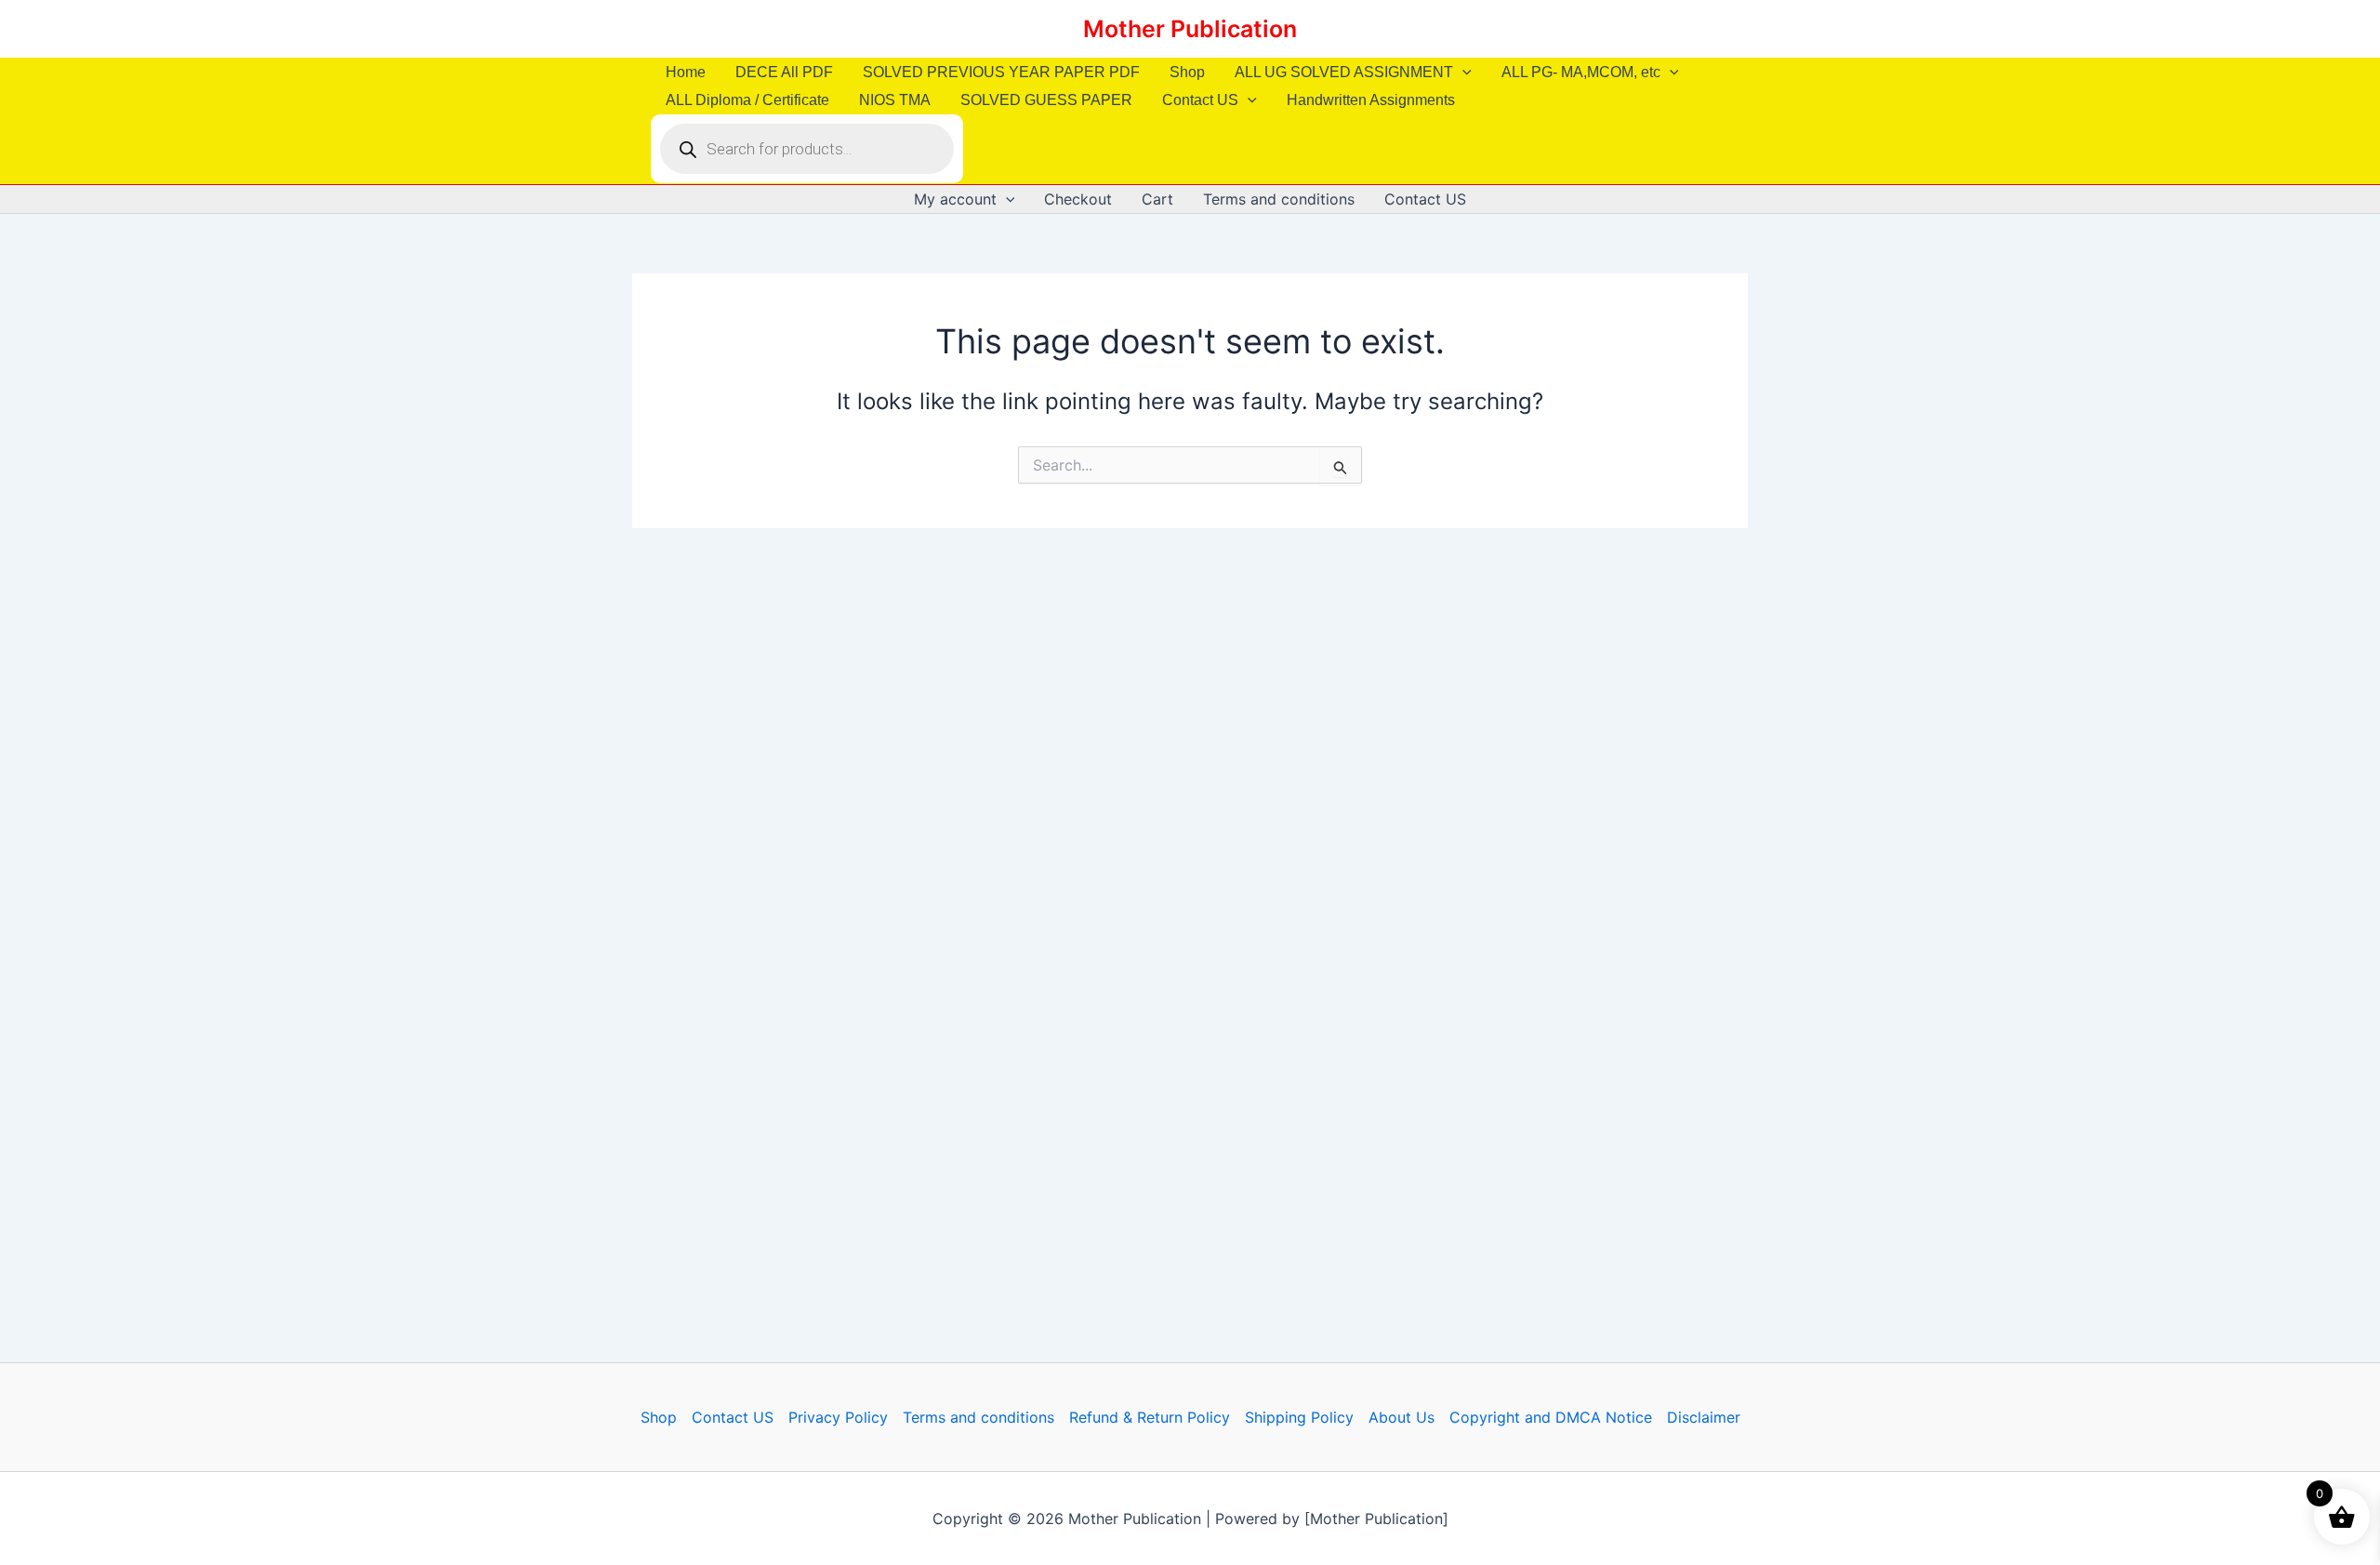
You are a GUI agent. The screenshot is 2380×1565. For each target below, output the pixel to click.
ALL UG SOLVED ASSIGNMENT (1344, 72)
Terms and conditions (1279, 199)
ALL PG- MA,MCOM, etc (1581, 72)
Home (686, 72)
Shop (1187, 72)
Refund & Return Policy (1150, 1417)
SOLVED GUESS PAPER (1046, 100)
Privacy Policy (838, 1417)
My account (955, 199)
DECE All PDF (784, 72)
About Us (1402, 1417)
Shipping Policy (1299, 1417)
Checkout (1078, 199)
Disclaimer (1704, 1417)
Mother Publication (1190, 29)
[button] (1462, 73)
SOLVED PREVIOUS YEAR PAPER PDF (1001, 72)
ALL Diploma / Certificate (747, 100)
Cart (1157, 199)
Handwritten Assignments (1371, 100)
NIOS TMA (895, 100)
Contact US (1200, 100)
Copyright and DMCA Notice (1551, 1417)
